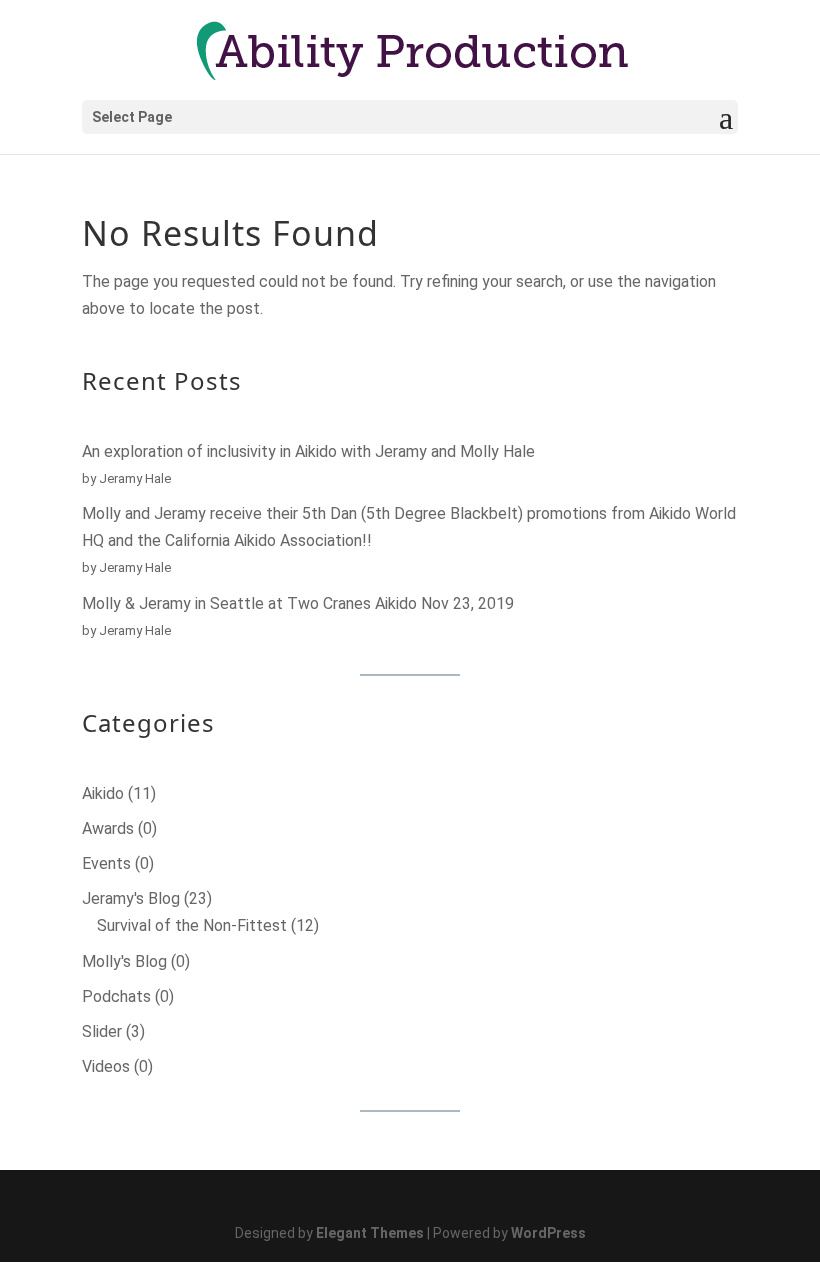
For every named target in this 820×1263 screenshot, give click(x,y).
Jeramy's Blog (131, 898)
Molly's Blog (124, 961)
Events (106, 863)
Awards (108, 828)
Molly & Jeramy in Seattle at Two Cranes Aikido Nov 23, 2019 (298, 603)
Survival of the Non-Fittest (192, 925)
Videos (106, 1066)
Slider (102, 1031)
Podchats (116, 996)
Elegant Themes (370, 1233)
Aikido (103, 793)
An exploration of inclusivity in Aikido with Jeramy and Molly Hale (308, 451)
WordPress (548, 1233)
